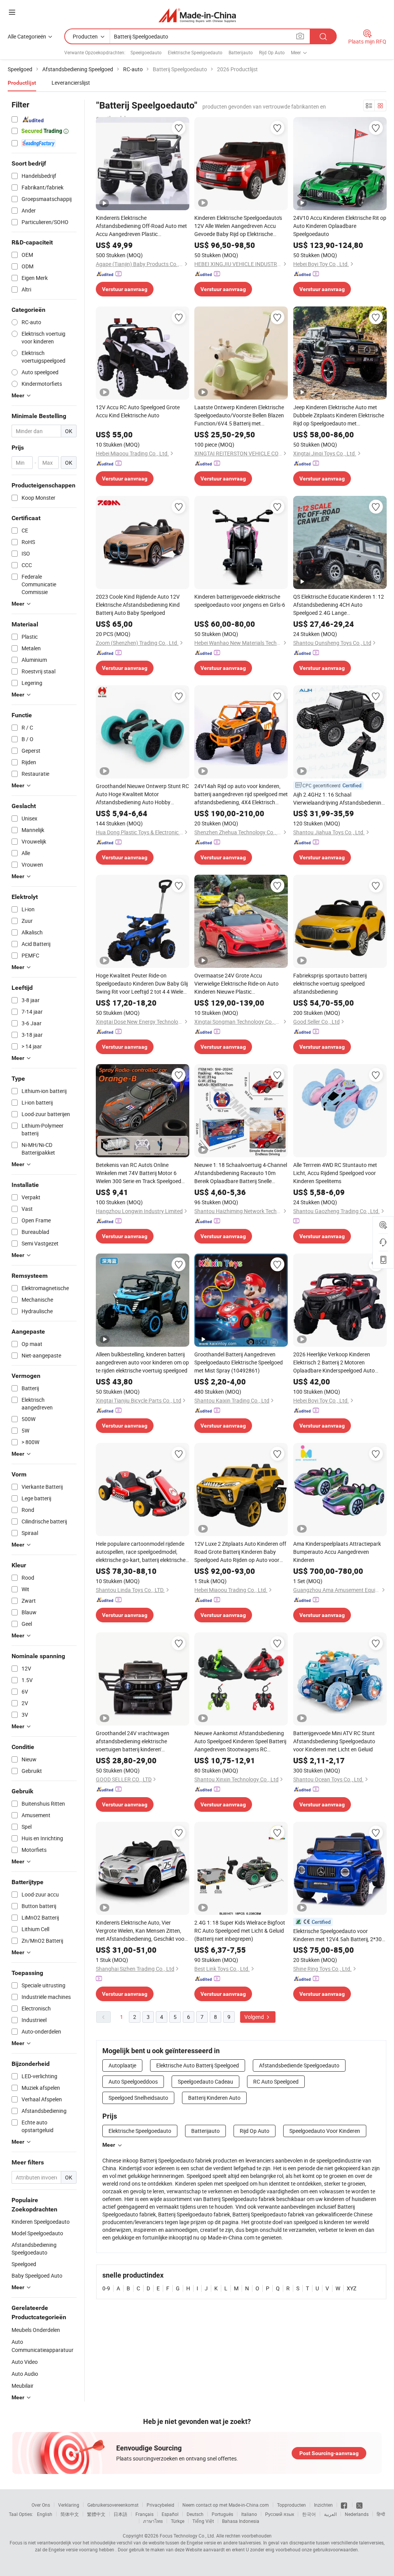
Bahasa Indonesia (241, 2521)
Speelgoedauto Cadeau (205, 2081)
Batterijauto (241, 52)
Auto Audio (25, 2374)
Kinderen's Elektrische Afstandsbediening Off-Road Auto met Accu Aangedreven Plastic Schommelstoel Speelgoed (141, 226)
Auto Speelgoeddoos (133, 2081)
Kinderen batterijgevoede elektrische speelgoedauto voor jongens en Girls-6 (240, 601)
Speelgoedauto (146, 52)
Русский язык (280, 2514)
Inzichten (323, 2505)
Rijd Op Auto (272, 52)
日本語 (120, 2514)
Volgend (255, 2017)
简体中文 (70, 2514)
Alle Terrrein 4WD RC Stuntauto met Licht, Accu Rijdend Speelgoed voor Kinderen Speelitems (335, 1173)
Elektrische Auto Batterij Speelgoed (198, 2065)
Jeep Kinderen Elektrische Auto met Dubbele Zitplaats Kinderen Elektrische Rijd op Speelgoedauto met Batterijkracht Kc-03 (339, 415)
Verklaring (69, 2505)
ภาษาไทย (153, 2521)
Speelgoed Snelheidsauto (138, 2098)
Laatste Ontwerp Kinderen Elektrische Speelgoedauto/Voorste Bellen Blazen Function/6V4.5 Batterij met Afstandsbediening (239, 415)
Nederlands (357, 2514)
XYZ (351, 2288)
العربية (330, 2514)
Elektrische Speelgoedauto (195, 52)
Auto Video (25, 2362)
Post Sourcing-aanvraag (329, 2453)
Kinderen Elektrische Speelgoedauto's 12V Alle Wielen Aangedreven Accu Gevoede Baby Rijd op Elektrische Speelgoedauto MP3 (238, 226)
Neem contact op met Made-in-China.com (226, 2505)
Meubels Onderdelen (36, 2330)
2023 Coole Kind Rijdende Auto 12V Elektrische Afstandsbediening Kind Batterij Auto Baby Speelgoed (138, 605)
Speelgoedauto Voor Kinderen (325, 2131)
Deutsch (195, 2514)
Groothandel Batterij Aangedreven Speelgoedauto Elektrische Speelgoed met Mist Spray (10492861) (239, 1362)
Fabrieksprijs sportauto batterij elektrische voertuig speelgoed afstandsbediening (330, 983)
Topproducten (291, 2505)
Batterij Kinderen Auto (214, 2098)
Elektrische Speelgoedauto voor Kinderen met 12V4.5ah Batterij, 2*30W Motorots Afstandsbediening (340, 1935)
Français (144, 2514)
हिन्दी (381, 2514)
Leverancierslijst (71, 83)
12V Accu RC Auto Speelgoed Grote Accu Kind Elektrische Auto (138, 411)
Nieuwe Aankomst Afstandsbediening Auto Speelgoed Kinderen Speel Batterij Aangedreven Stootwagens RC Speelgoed (240, 1741)
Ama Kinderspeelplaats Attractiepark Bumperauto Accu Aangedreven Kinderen (337, 1552)
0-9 (106, 2288)
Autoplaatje (122, 2065)
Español (170, 2514)
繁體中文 (96, 2514)
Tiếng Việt (203, 2521)
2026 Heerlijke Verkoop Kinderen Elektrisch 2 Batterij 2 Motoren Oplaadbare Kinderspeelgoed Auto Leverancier (334, 1362)
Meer (109, 2145)
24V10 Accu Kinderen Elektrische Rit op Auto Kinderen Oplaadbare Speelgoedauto (340, 226)
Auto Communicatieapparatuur (43, 2346)
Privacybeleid (160, 2505)
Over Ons (41, 2505)
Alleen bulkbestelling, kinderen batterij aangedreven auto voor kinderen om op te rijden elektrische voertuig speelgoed (142, 1362)
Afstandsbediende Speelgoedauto (299, 2065)
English (45, 2514)
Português (222, 2514)
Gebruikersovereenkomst (113, 2505)
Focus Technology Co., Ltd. (187, 2536)
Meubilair (23, 2386)
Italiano (249, 2514)
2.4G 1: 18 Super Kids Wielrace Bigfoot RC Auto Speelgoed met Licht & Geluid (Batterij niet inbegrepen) (240, 1931)
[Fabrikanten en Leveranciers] (197, 15)
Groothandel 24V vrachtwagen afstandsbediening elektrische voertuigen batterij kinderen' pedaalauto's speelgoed (133, 1741)
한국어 (309, 2514)
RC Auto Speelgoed (276, 2081)
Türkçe (178, 2521)
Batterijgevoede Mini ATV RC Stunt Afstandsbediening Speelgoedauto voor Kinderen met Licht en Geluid (334, 1741)
